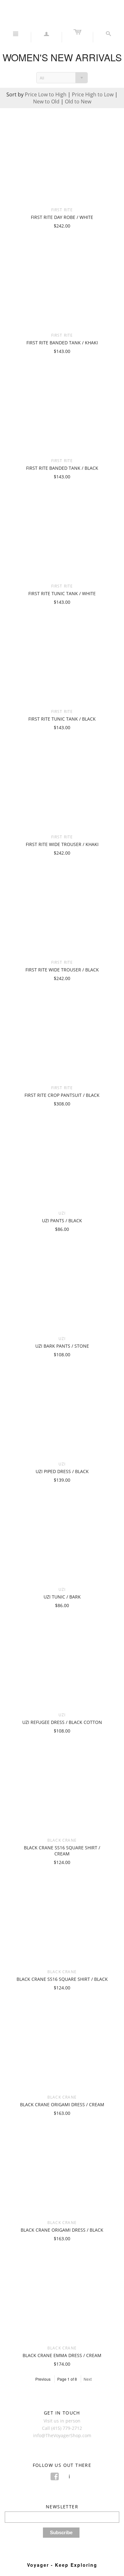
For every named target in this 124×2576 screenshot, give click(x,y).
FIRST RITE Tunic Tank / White (62, 593)
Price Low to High (46, 94)
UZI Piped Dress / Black (62, 1471)
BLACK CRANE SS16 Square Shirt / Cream (62, 1851)
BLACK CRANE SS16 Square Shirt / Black (62, 1979)
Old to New (78, 101)
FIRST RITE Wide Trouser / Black (62, 970)
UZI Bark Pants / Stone (62, 1346)
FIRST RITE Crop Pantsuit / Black (62, 1095)
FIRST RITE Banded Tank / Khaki (62, 343)
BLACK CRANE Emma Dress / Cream (62, 2355)
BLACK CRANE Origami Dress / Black (62, 2230)
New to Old (46, 101)
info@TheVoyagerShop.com (62, 2435)
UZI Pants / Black (62, 1221)
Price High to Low (93, 94)
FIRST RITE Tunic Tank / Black (62, 719)
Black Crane (62, 1840)
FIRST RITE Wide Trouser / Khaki (62, 844)
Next (88, 2379)
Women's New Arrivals (62, 57)
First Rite (62, 210)
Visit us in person (62, 2421)
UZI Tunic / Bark (62, 1597)
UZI (62, 1213)
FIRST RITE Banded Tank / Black (62, 468)
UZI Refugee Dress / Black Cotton (62, 1722)
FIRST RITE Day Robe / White (62, 217)
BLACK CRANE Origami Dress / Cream (62, 2104)
